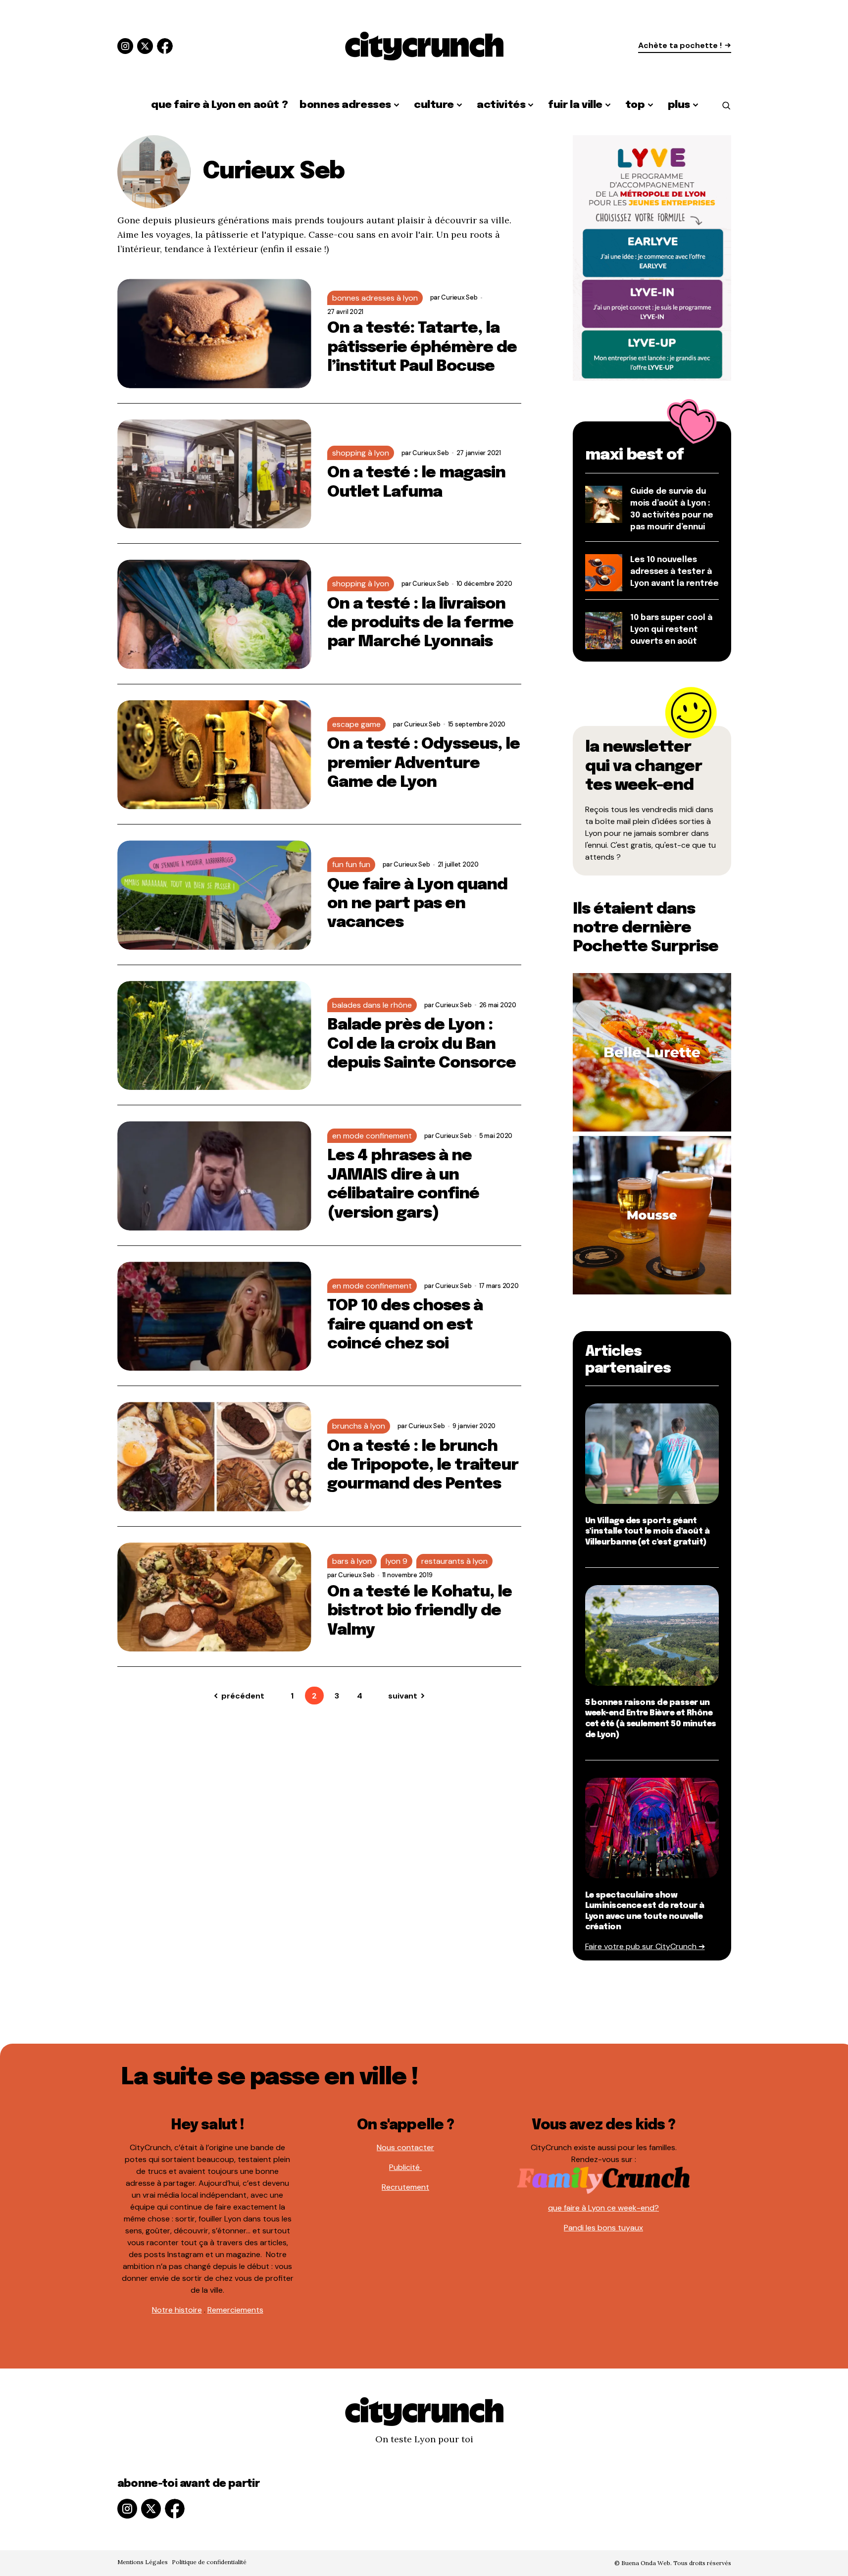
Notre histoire (177, 2310)
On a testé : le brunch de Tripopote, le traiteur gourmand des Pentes (423, 1466)
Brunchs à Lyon (359, 1426)
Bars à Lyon (352, 1561)
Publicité (405, 2167)
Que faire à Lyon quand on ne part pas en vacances (418, 904)
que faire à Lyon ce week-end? (603, 2208)
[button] (726, 105)
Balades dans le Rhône (372, 1005)
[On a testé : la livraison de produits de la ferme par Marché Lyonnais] (214, 614)
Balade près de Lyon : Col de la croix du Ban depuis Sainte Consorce (422, 1044)
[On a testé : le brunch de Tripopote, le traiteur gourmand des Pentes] (214, 1457)
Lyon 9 (397, 1561)
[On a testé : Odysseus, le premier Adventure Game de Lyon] (214, 755)
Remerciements (235, 2310)
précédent (243, 1696)
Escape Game (356, 724)
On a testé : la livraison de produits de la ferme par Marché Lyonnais (421, 623)
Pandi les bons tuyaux (603, 2228)
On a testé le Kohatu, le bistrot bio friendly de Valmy (420, 1611)
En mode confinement (372, 1136)
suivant (403, 1696)
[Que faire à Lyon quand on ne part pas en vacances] (214, 895)
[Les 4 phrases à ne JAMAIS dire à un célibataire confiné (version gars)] (214, 1176)
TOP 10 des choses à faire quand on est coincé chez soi (405, 1325)
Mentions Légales (143, 2562)
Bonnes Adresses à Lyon (375, 298)
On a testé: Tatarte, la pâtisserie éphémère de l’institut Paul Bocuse (422, 348)
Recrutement (405, 2187)
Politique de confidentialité (209, 2562)
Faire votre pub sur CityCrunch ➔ (645, 1946)
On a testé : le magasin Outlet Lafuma (417, 483)
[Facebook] (165, 46)
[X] (145, 46)
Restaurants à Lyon (454, 1561)
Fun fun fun (351, 864)
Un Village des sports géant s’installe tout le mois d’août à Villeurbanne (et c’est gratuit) (648, 1532)
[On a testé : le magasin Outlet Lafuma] (214, 474)
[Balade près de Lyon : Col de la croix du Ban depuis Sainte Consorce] (214, 1036)
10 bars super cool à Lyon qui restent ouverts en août (671, 630)
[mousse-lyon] (652, 1214)
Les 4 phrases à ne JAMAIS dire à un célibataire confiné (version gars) (403, 1185)
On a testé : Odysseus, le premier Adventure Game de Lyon (424, 764)
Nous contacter (405, 2147)
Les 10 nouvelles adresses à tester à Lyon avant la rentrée (674, 572)
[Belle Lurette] (652, 1052)
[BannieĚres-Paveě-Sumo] (652, 257)
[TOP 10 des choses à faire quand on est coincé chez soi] (214, 1316)
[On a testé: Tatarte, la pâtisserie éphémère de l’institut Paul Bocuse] (214, 334)
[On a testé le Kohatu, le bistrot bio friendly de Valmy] (214, 1597)
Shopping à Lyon (361, 453)
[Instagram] (125, 46)
